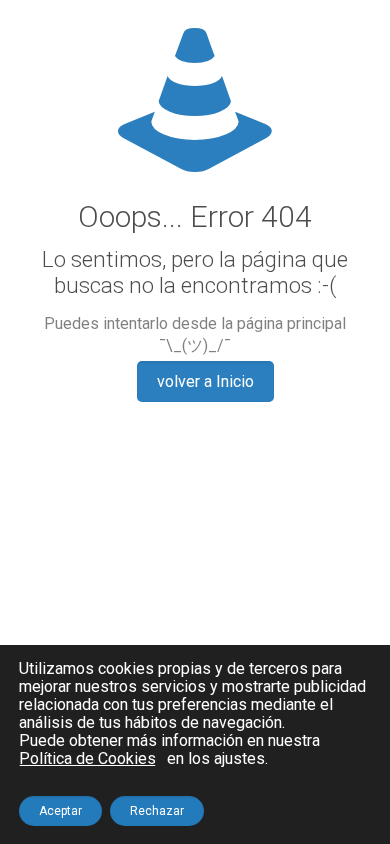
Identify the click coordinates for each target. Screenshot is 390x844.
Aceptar (60, 811)
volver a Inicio (205, 381)
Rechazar (157, 811)
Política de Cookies (87, 759)
